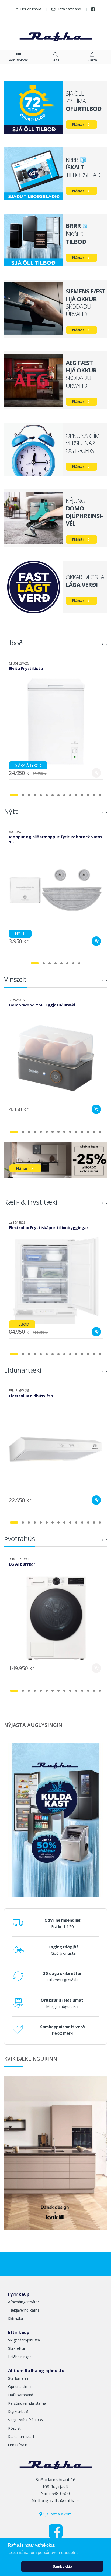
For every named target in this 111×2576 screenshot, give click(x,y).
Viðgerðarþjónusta (24, 2340)
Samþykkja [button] (62, 2566)
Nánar (78, 124)
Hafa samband (69, 9)
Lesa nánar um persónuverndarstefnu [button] (44, 2552)
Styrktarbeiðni (20, 2412)
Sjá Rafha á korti (57, 2514)
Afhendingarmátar (24, 2302)
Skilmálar (16, 2318)
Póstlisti (15, 2428)
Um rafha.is (18, 2445)
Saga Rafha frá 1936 (25, 2420)
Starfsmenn (18, 2378)
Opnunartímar (20, 2387)
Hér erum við (31, 9)
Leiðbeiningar (20, 2357)
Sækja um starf (21, 2437)
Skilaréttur (17, 2348)
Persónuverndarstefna (27, 2403)
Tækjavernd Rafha (24, 2310)
